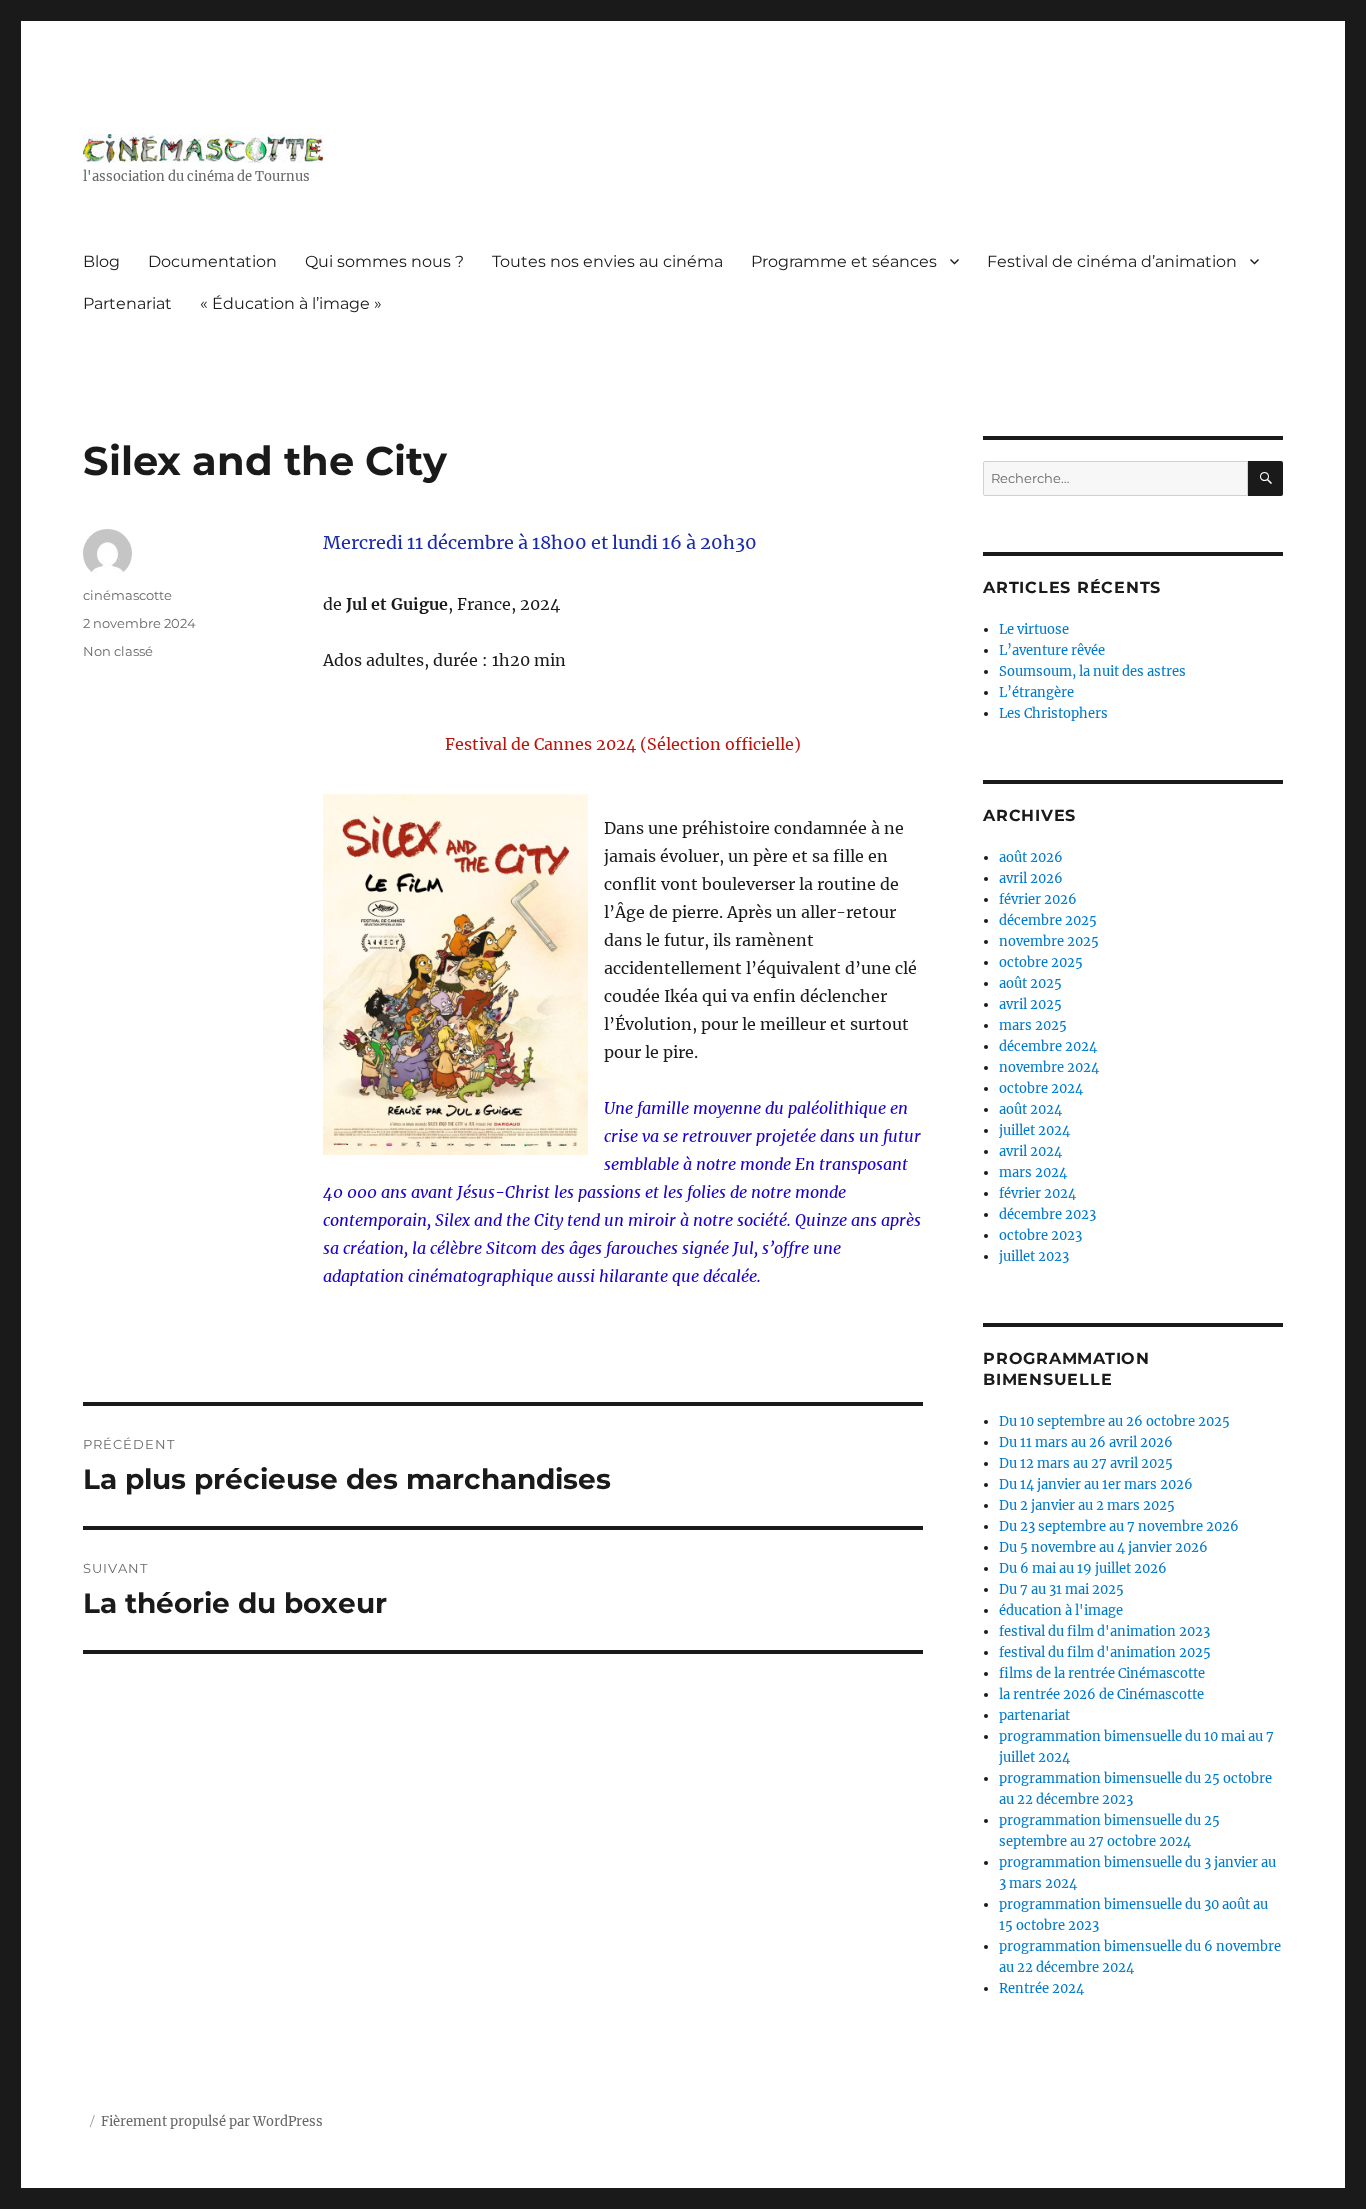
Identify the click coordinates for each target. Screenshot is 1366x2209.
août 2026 (1031, 857)
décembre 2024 (1048, 1046)
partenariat (1034, 1715)
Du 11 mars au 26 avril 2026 (1086, 1442)
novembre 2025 (1049, 941)
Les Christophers (1053, 713)
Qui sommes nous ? (384, 261)
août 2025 (1030, 983)
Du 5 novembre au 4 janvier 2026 (1103, 1547)
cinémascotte (127, 595)
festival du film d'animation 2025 (1105, 1652)
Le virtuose (1034, 629)
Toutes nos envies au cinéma (607, 261)
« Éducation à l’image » (291, 303)
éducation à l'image (1061, 1610)
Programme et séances (844, 261)
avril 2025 (1030, 1004)
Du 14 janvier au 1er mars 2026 (1096, 1484)
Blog (101, 261)
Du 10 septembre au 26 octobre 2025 (1114, 1421)
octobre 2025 (1041, 962)
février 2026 (1038, 899)
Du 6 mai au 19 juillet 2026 (1083, 1568)
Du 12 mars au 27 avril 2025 (1086, 1463)
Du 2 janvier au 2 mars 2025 (1087, 1505)
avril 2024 (1030, 1151)
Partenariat (127, 303)
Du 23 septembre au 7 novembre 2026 (1119, 1526)
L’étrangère (1036, 692)
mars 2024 (1033, 1172)
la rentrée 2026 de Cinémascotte (1101, 1694)
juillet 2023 (1034, 1256)
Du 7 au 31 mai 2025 (1061, 1589)
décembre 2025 (1048, 920)
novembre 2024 (1049, 1067)
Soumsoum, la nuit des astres (1092, 671)
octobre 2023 (1040, 1235)
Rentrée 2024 (1041, 1988)
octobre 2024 (1041, 1088)
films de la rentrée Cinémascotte (1102, 1673)
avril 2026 (1031, 878)
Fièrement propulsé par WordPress (212, 2121)
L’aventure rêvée (1052, 650)
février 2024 (1037, 1193)
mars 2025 (1033, 1025)
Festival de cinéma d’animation (1112, 261)
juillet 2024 (1034, 1130)
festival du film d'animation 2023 (1104, 1631)
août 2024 (1030, 1109)
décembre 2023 (1047, 1214)
